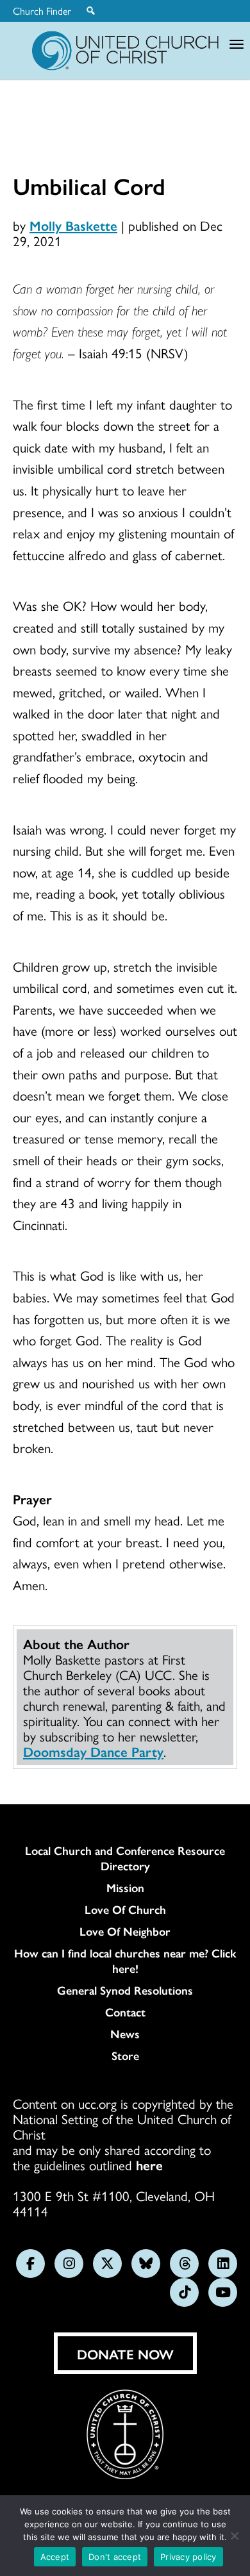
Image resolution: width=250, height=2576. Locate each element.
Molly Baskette (73, 225)
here (149, 2165)
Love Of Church (125, 1909)
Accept (55, 2557)
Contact (125, 2012)
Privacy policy (188, 2557)
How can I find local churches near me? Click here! (125, 1961)
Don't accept (115, 2557)
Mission (125, 1888)
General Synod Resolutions (125, 1990)
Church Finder (42, 11)
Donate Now (125, 2354)
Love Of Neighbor (125, 1931)
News (125, 2034)
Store (125, 2056)
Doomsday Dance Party (93, 1751)
